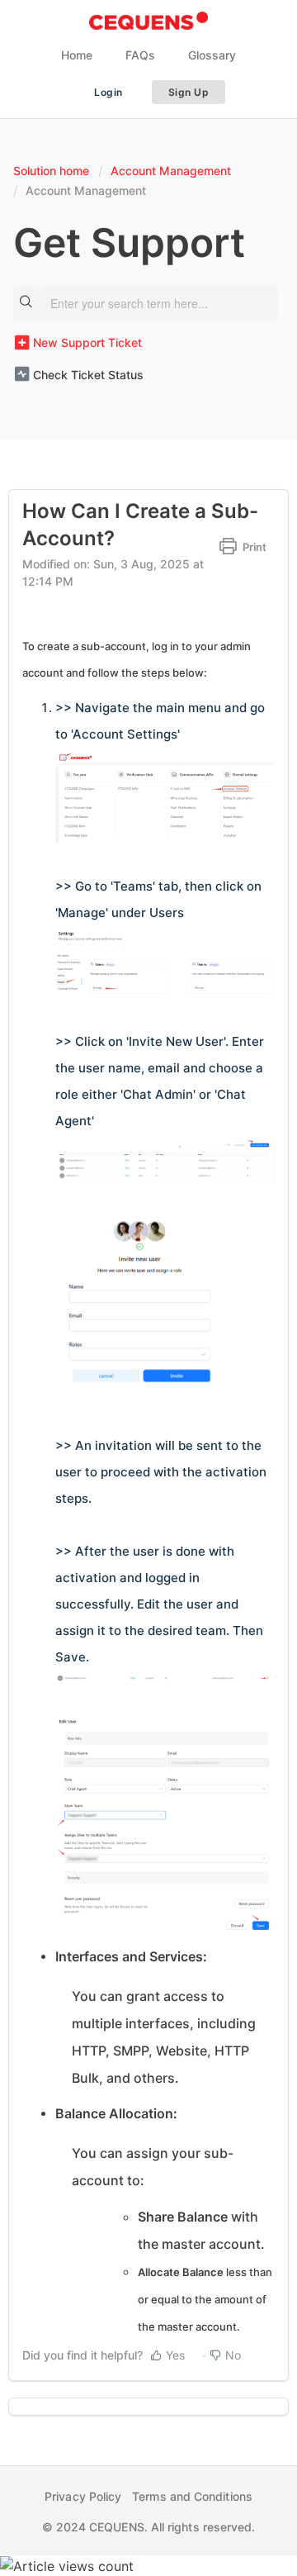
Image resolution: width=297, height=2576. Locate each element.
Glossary (212, 55)
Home (77, 55)
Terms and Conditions (192, 2496)
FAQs (140, 55)
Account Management (171, 171)
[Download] (118, 1310)
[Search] (26, 303)
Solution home (53, 171)
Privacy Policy (83, 2496)
